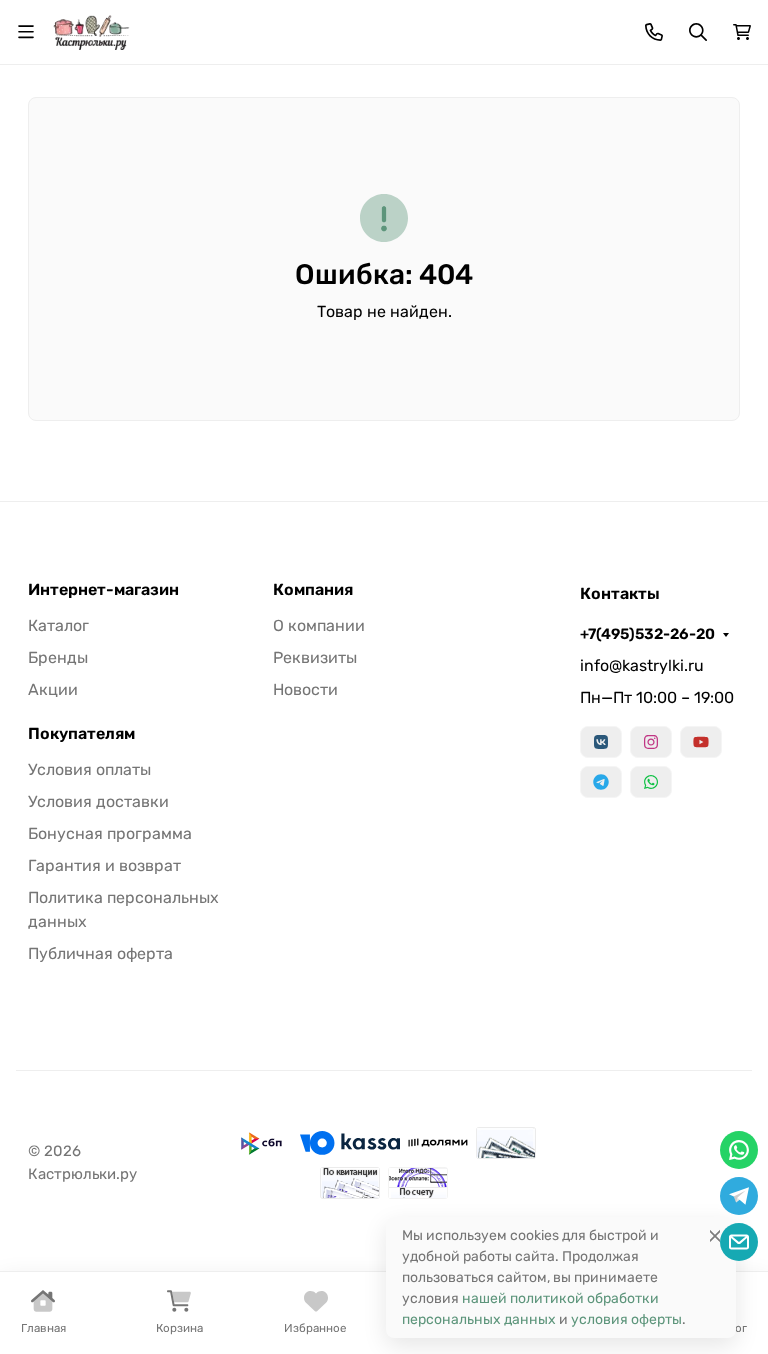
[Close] (715, 1235)
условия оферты (626, 1319)
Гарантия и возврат (104, 865)
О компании (319, 625)
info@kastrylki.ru (642, 665)
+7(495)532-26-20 (647, 634)
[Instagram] (651, 742)
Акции (53, 689)
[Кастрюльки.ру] (91, 30)
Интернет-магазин (103, 590)
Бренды (58, 657)
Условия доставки (98, 801)
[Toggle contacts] (654, 32)
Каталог (58, 625)
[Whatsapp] (651, 782)
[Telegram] (601, 782)
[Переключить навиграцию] (26, 32)
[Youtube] (701, 742)
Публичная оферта (100, 953)
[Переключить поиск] (698, 32)
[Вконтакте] (601, 742)
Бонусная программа (110, 833)
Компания (313, 590)
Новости (305, 689)
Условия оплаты (89, 769)
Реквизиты (315, 657)
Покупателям (81, 734)
